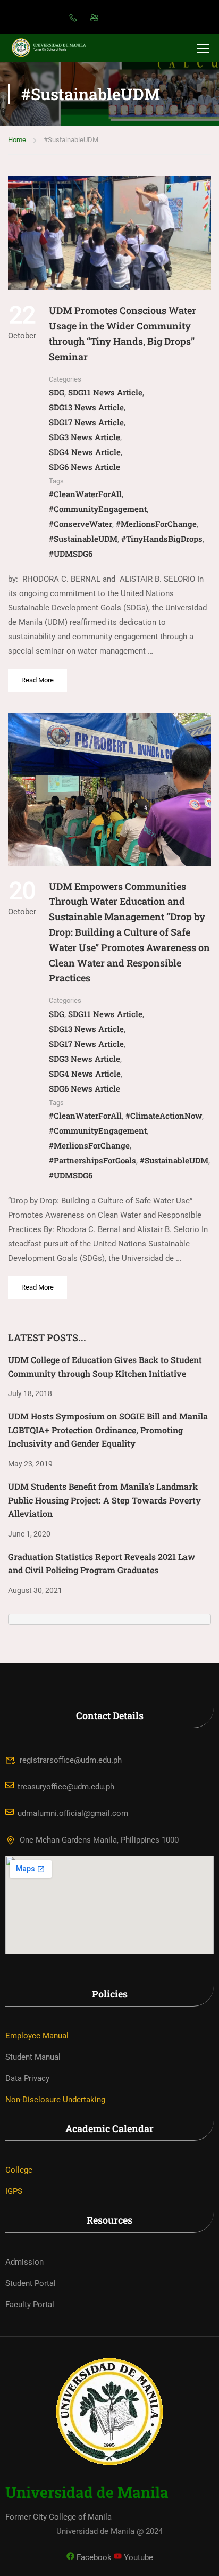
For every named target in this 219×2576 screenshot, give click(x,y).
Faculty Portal (30, 2305)
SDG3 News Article (85, 437)
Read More (38, 676)
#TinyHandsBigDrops (162, 539)
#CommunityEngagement (98, 509)
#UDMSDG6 (71, 554)
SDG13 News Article (86, 407)
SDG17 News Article (86, 422)
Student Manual (33, 2057)
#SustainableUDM (83, 539)
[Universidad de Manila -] (53, 48)
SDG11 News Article (105, 392)
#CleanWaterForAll (85, 494)
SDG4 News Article (85, 452)
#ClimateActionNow (164, 1116)
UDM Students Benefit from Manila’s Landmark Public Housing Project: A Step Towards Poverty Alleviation (104, 1500)
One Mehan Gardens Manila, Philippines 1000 (99, 1840)
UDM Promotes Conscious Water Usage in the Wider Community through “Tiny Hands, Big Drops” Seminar (123, 333)
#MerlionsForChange (156, 524)
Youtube (137, 2557)
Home (17, 140)
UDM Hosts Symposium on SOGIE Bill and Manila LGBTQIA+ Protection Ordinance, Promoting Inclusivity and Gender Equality (108, 1430)
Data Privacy (27, 2078)
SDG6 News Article (85, 467)
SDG (57, 392)
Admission (24, 2262)
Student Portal (31, 2283)
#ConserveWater (81, 524)
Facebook (93, 2557)
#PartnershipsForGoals (92, 1160)
